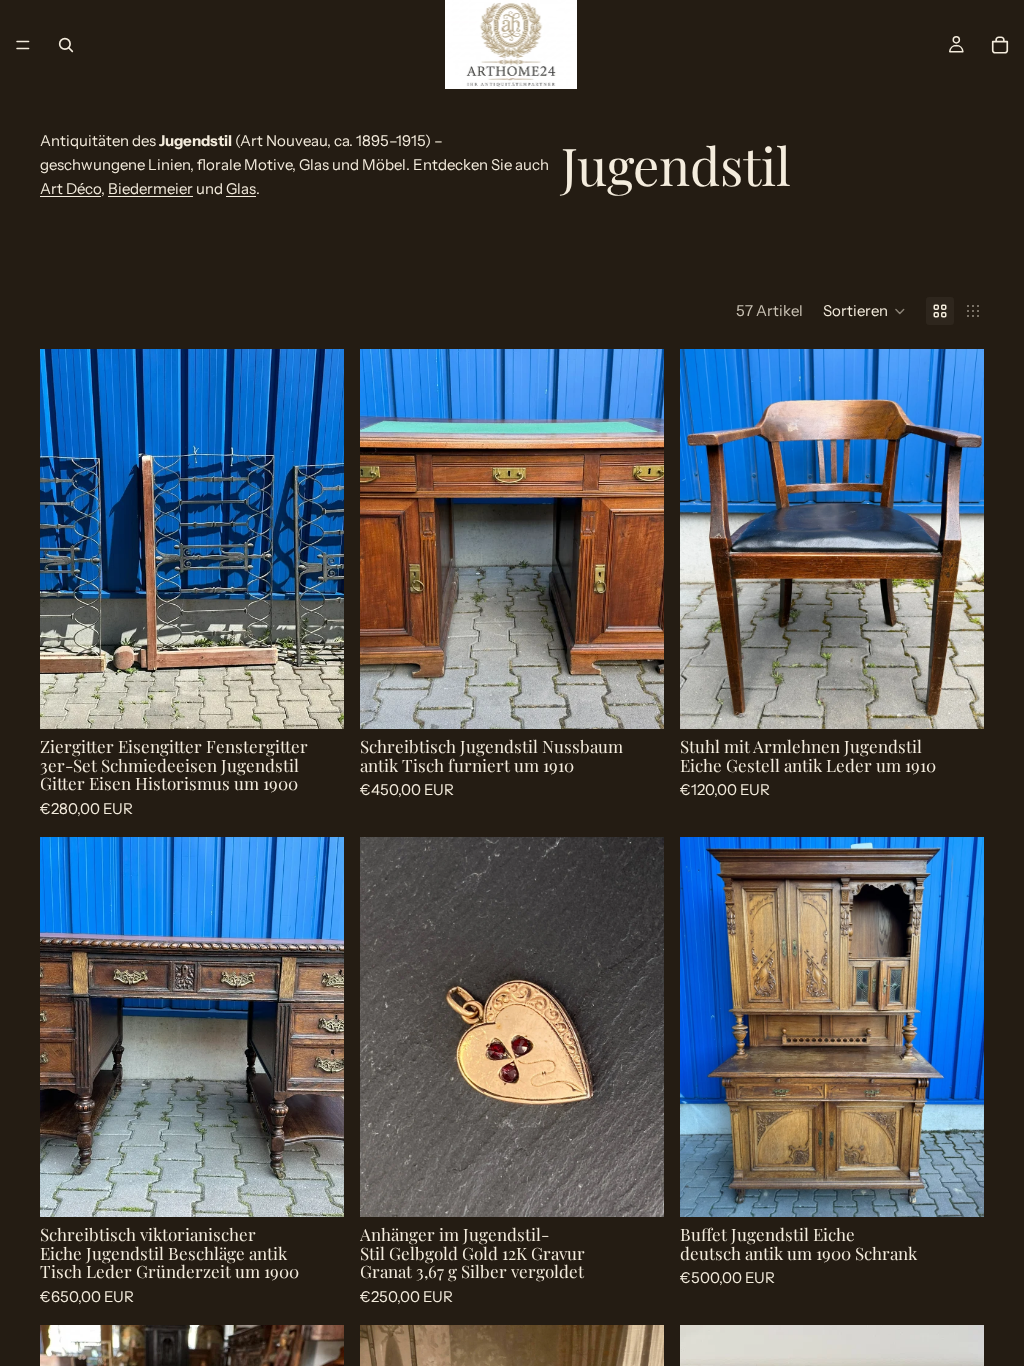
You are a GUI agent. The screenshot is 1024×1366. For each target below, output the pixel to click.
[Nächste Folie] (314, 539)
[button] (864, 311)
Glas (241, 188)
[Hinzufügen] (313, 698)
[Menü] (23, 45)
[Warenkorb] (1000, 45)
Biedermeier (150, 188)
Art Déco (70, 188)
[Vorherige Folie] (70, 539)
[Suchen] (66, 45)
